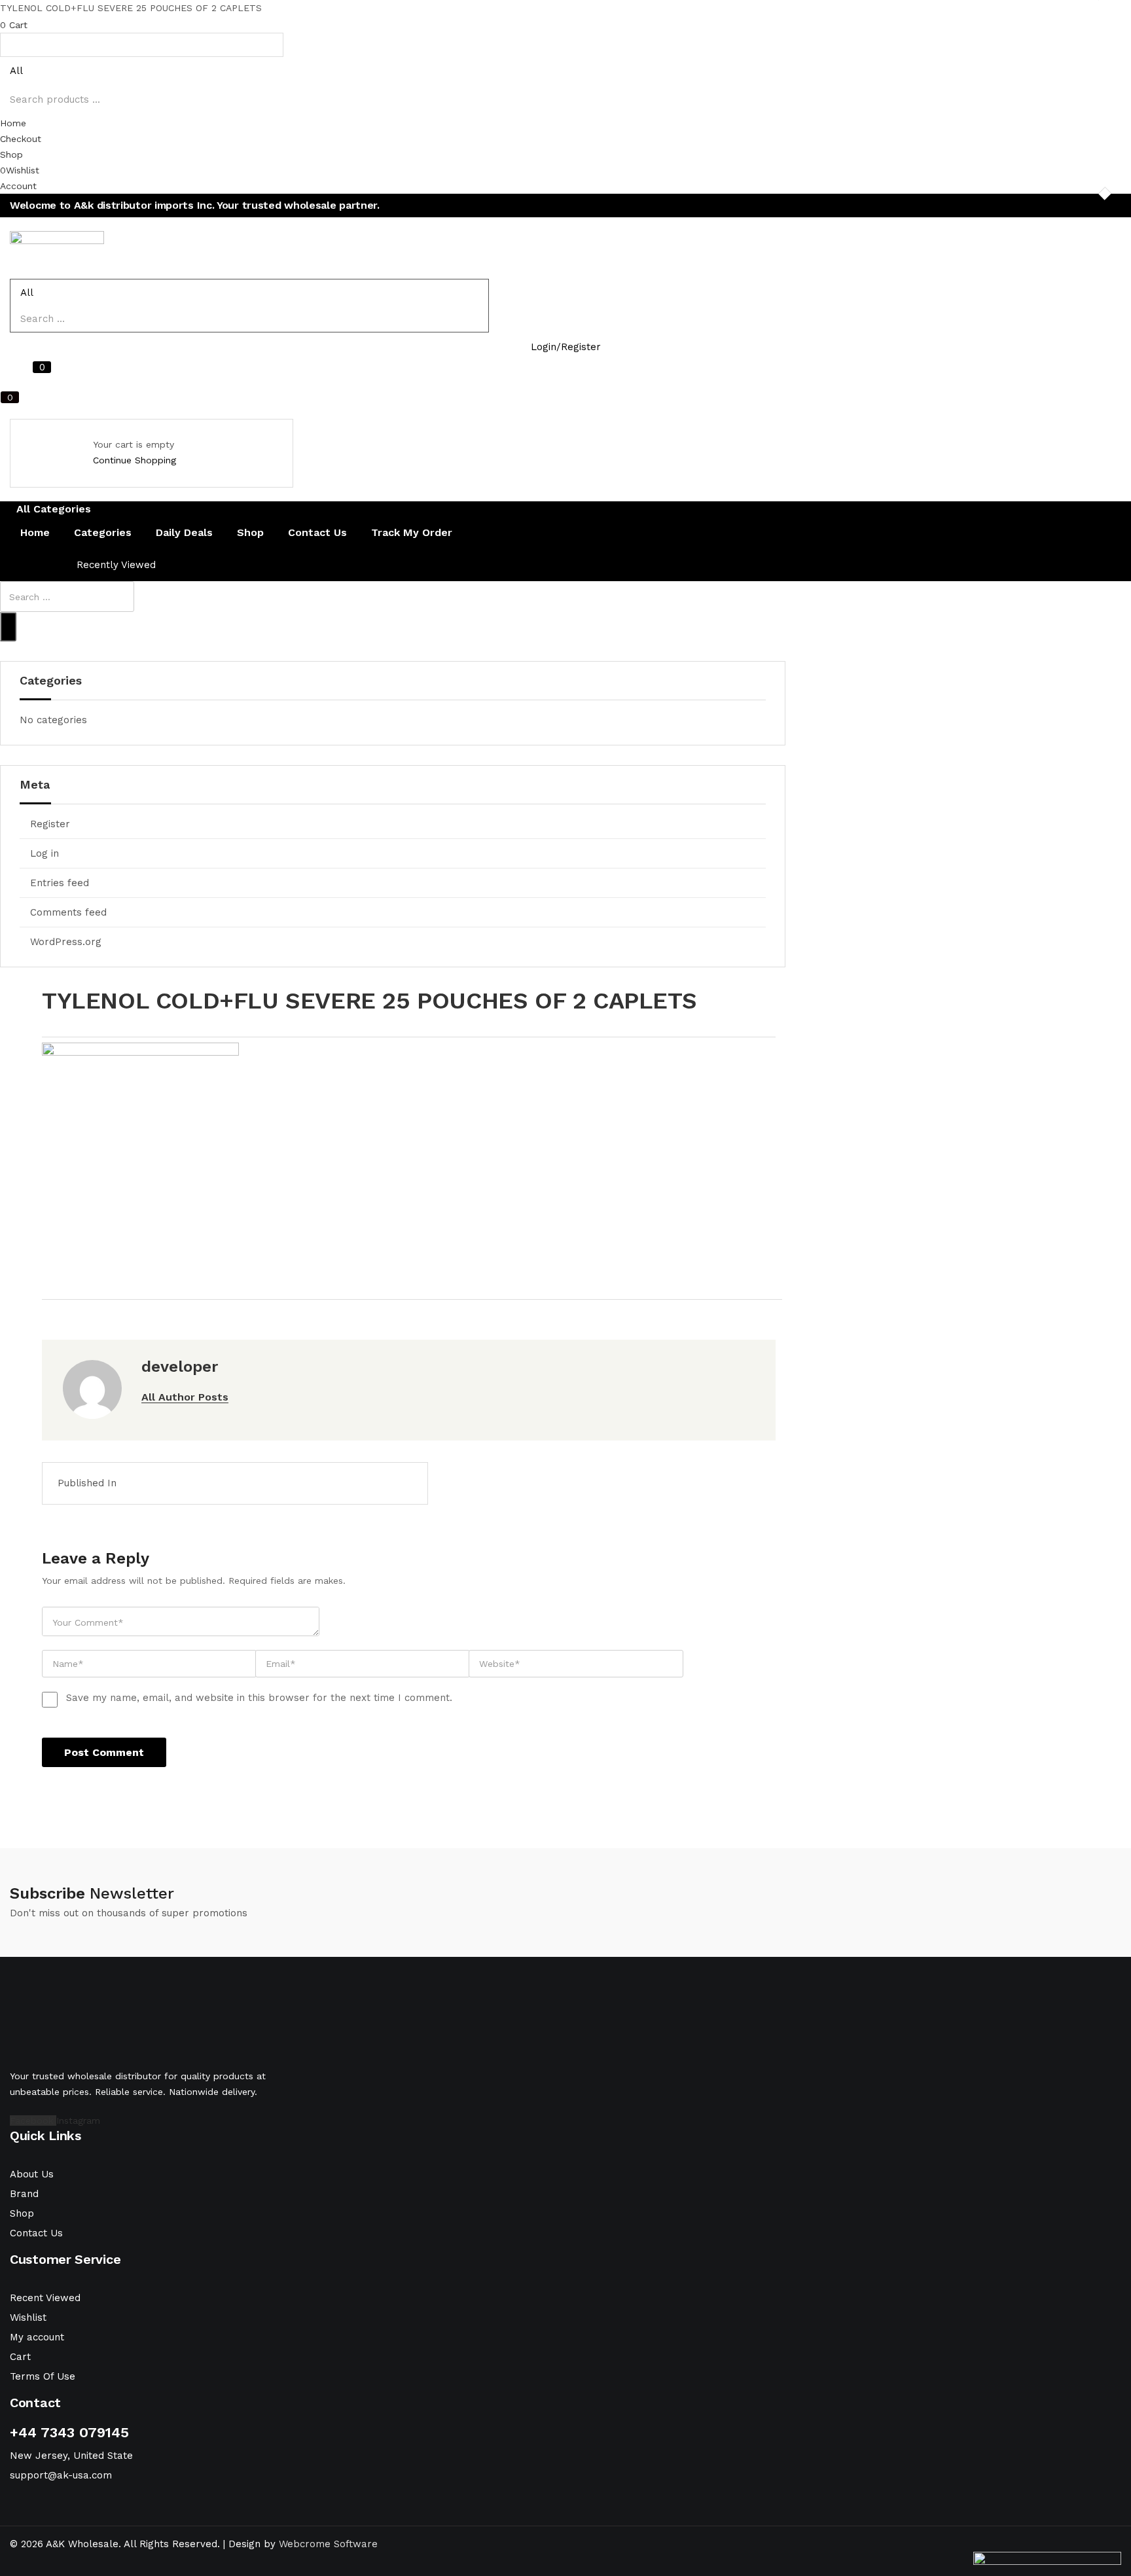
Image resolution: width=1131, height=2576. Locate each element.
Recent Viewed (45, 2298)
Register (50, 824)
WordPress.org (66, 942)
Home (35, 532)
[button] (565, 24)
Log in (45, 853)
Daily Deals (184, 532)
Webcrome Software (328, 2544)
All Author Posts (185, 1397)
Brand (24, 2194)
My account (37, 2337)
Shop (250, 532)
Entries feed (60, 883)
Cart (20, 2357)
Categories (103, 532)
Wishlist (28, 2317)
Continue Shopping (135, 460)
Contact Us (317, 532)
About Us (32, 2174)
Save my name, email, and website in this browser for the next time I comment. (259, 1698)
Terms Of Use (43, 2376)
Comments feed (68, 912)
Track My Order (412, 532)
